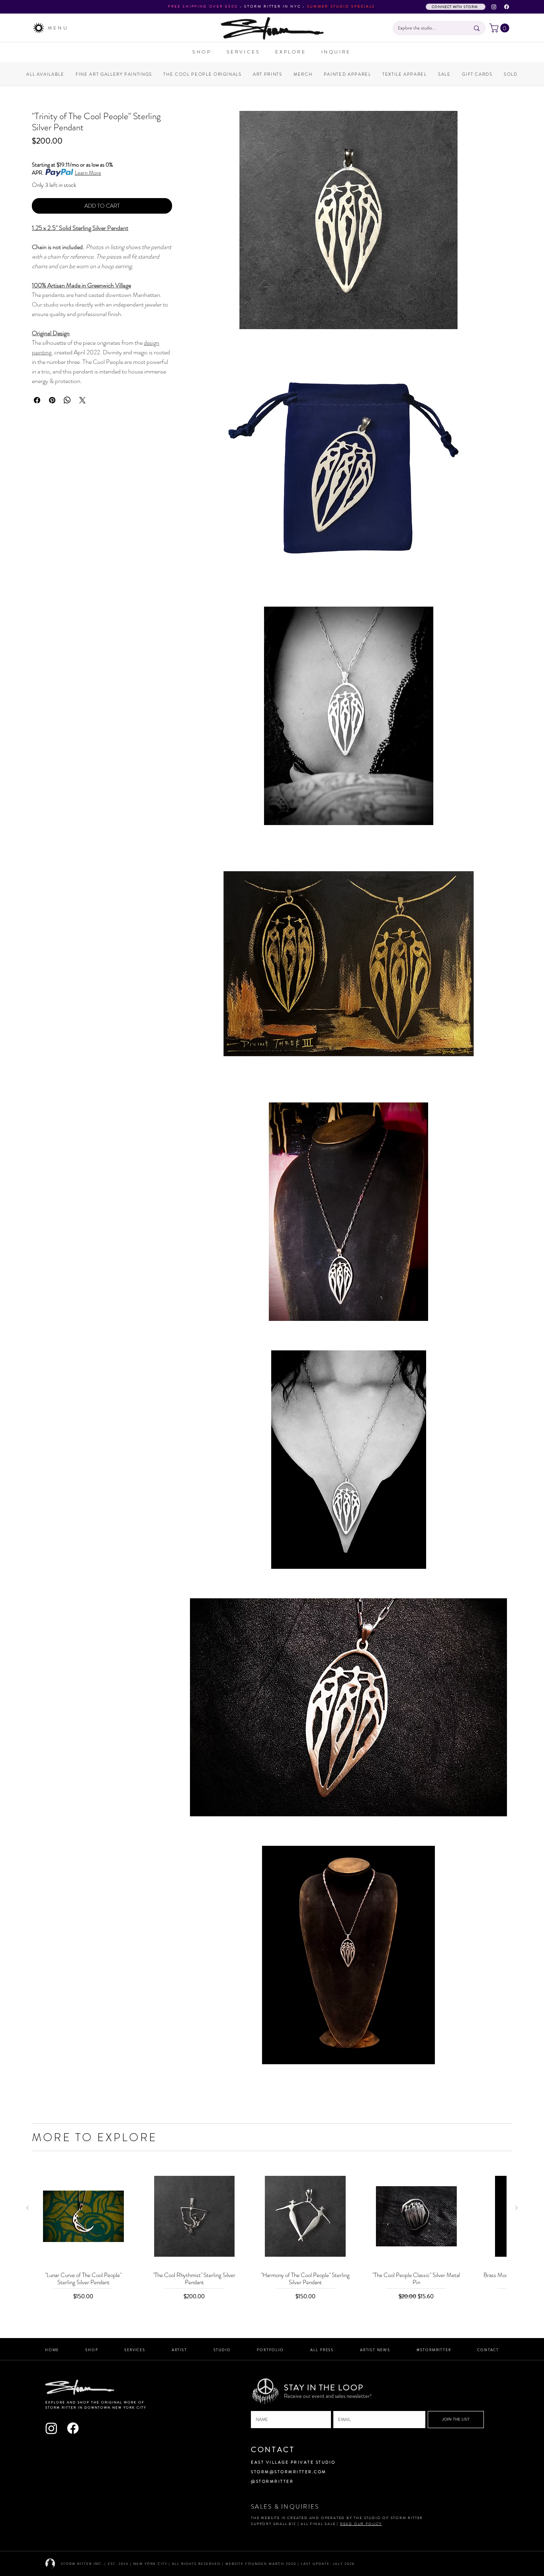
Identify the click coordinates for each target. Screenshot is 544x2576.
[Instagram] (494, 7)
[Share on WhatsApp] (67, 400)
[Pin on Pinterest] (52, 400)
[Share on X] (82, 400)
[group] (272, 2234)
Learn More (88, 173)
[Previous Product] (27, 2208)
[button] (500, 28)
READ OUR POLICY (361, 2524)
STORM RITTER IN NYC (272, 6)
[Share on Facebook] (37, 400)
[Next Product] (517, 2208)
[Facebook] (507, 7)
